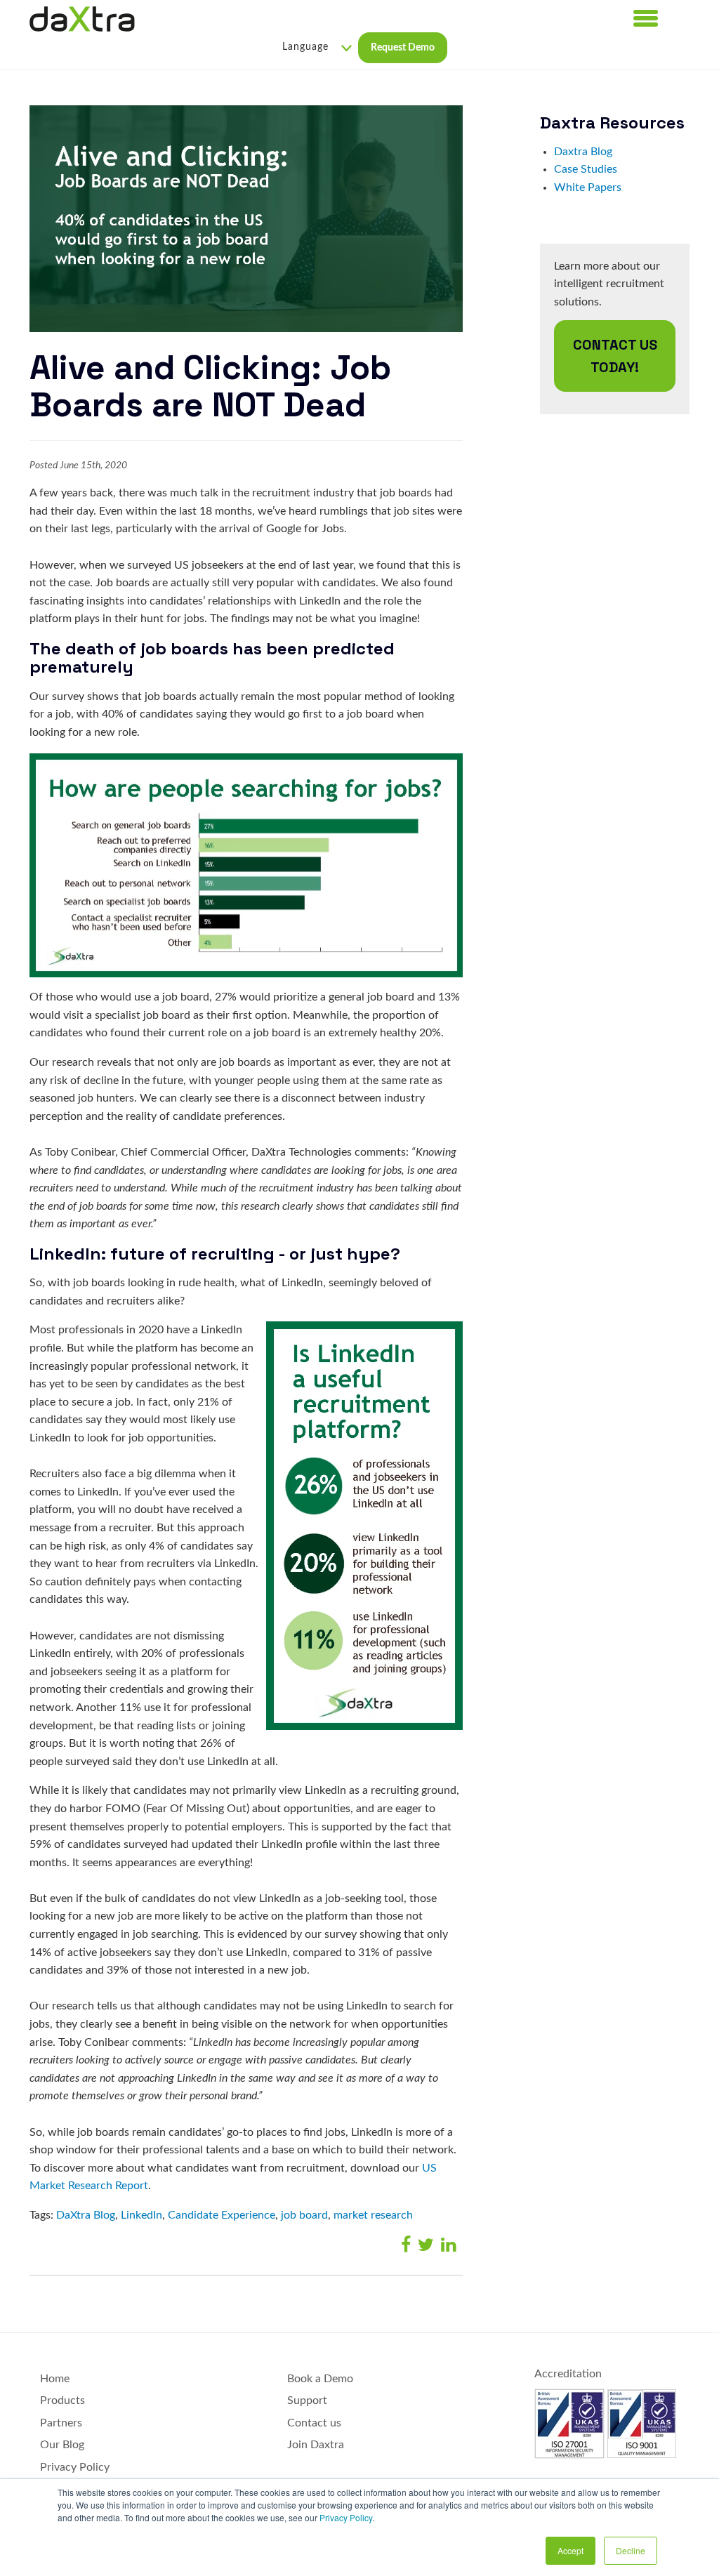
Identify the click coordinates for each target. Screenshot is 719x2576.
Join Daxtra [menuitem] (316, 2445)
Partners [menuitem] (61, 2423)
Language (305, 47)
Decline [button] (631, 2550)
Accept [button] (570, 2550)
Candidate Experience (222, 2215)
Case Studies (586, 169)
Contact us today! (615, 356)
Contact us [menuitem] (314, 2423)
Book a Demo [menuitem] (320, 2379)
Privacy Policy (346, 2517)
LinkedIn (141, 2215)
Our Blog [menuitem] (62, 2445)
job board (304, 2215)
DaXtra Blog (86, 2215)
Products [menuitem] (62, 2400)
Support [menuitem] (307, 2400)
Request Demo (403, 48)
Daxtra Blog (583, 152)
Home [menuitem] (55, 2379)
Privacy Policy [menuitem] (75, 2467)
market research (373, 2215)
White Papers (588, 187)
